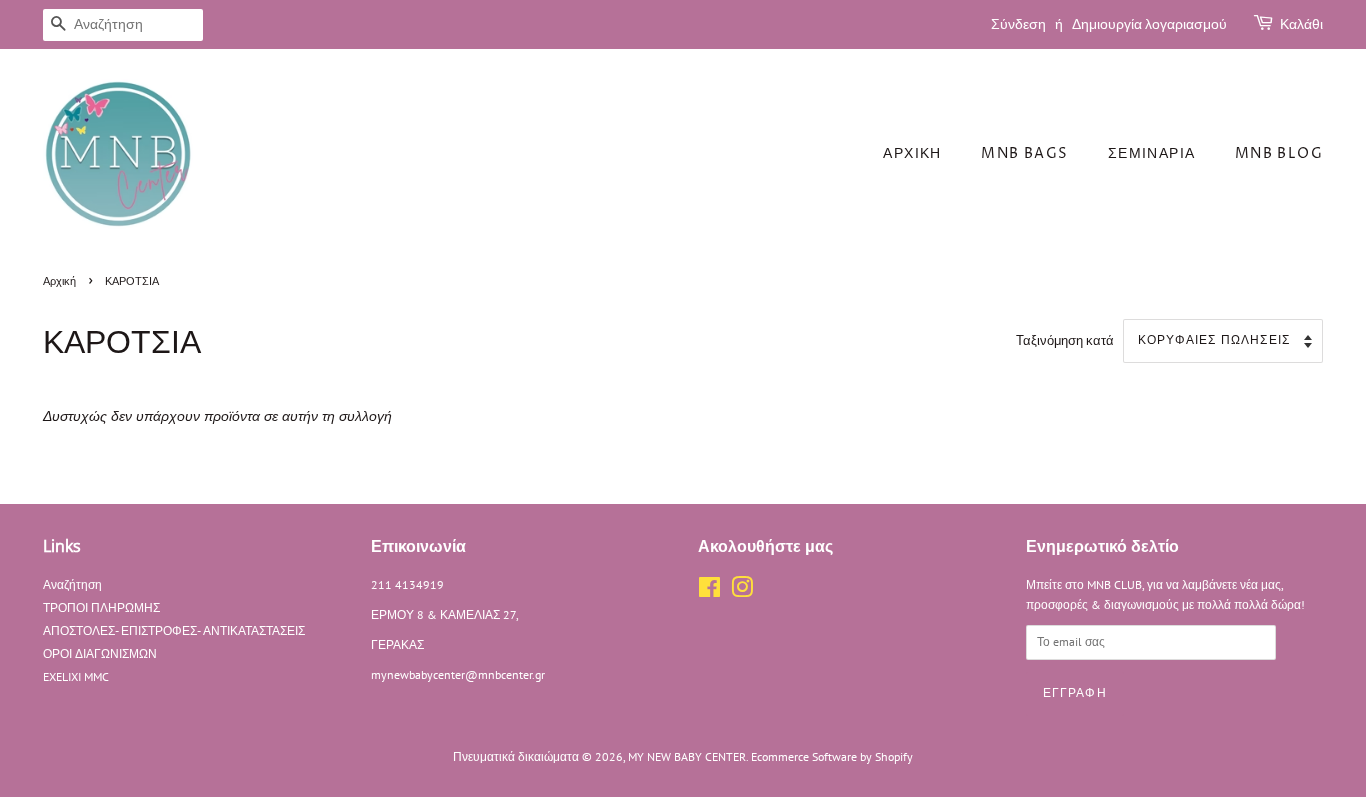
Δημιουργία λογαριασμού (1149, 24)
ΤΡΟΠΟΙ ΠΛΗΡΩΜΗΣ (101, 607)
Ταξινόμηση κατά (1065, 340)
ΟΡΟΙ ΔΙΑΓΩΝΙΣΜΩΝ (100, 653)
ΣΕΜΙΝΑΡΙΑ (1152, 153)
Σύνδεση (1018, 24)
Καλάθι (1301, 24)
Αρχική (59, 282)
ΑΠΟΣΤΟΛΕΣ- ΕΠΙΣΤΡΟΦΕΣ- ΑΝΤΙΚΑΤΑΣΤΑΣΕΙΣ (174, 630)
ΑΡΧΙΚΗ (912, 153)
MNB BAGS (1024, 153)
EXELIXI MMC (76, 676)
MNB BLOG (1279, 153)
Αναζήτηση (72, 584)
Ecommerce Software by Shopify (832, 756)
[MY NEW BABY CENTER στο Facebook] (709, 591)
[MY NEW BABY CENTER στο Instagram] (742, 591)
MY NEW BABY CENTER (687, 756)
